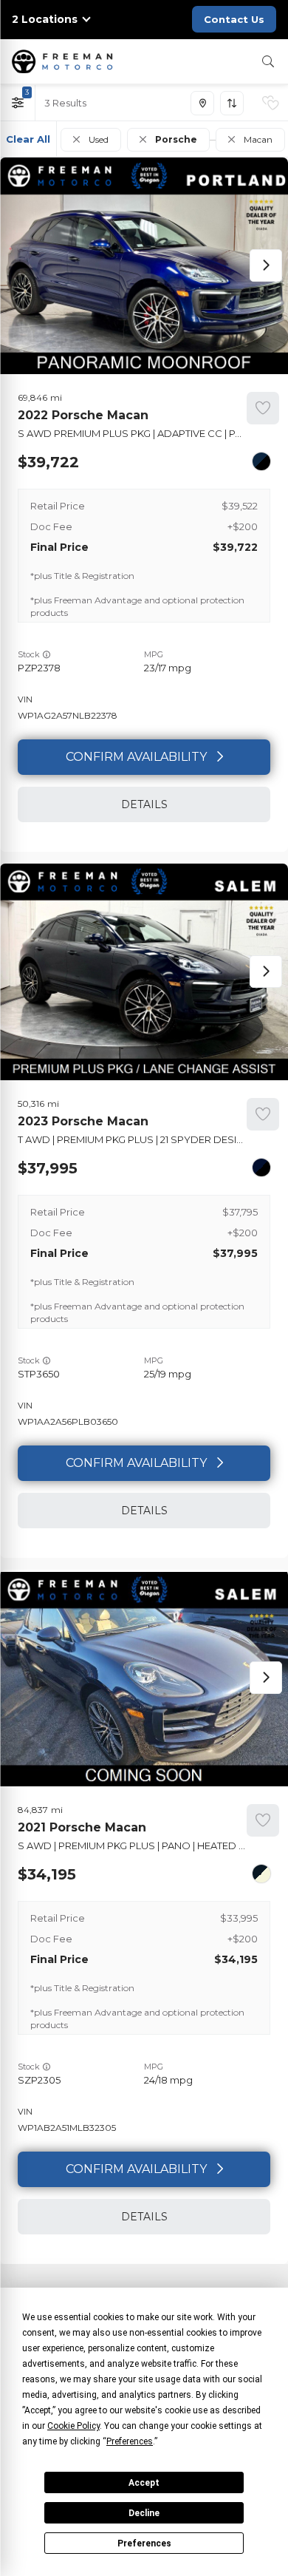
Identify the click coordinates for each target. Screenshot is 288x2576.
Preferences (144, 2543)
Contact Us (234, 19)
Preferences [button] (130, 2441)
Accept (144, 2483)
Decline (144, 2513)
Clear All (28, 139)
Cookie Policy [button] (73, 2426)
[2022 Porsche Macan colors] (261, 461)
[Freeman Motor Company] (65, 61)
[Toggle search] (268, 61)
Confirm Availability (136, 757)
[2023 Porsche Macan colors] (261, 1167)
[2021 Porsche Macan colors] (261, 1874)
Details (144, 804)
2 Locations (45, 20)
